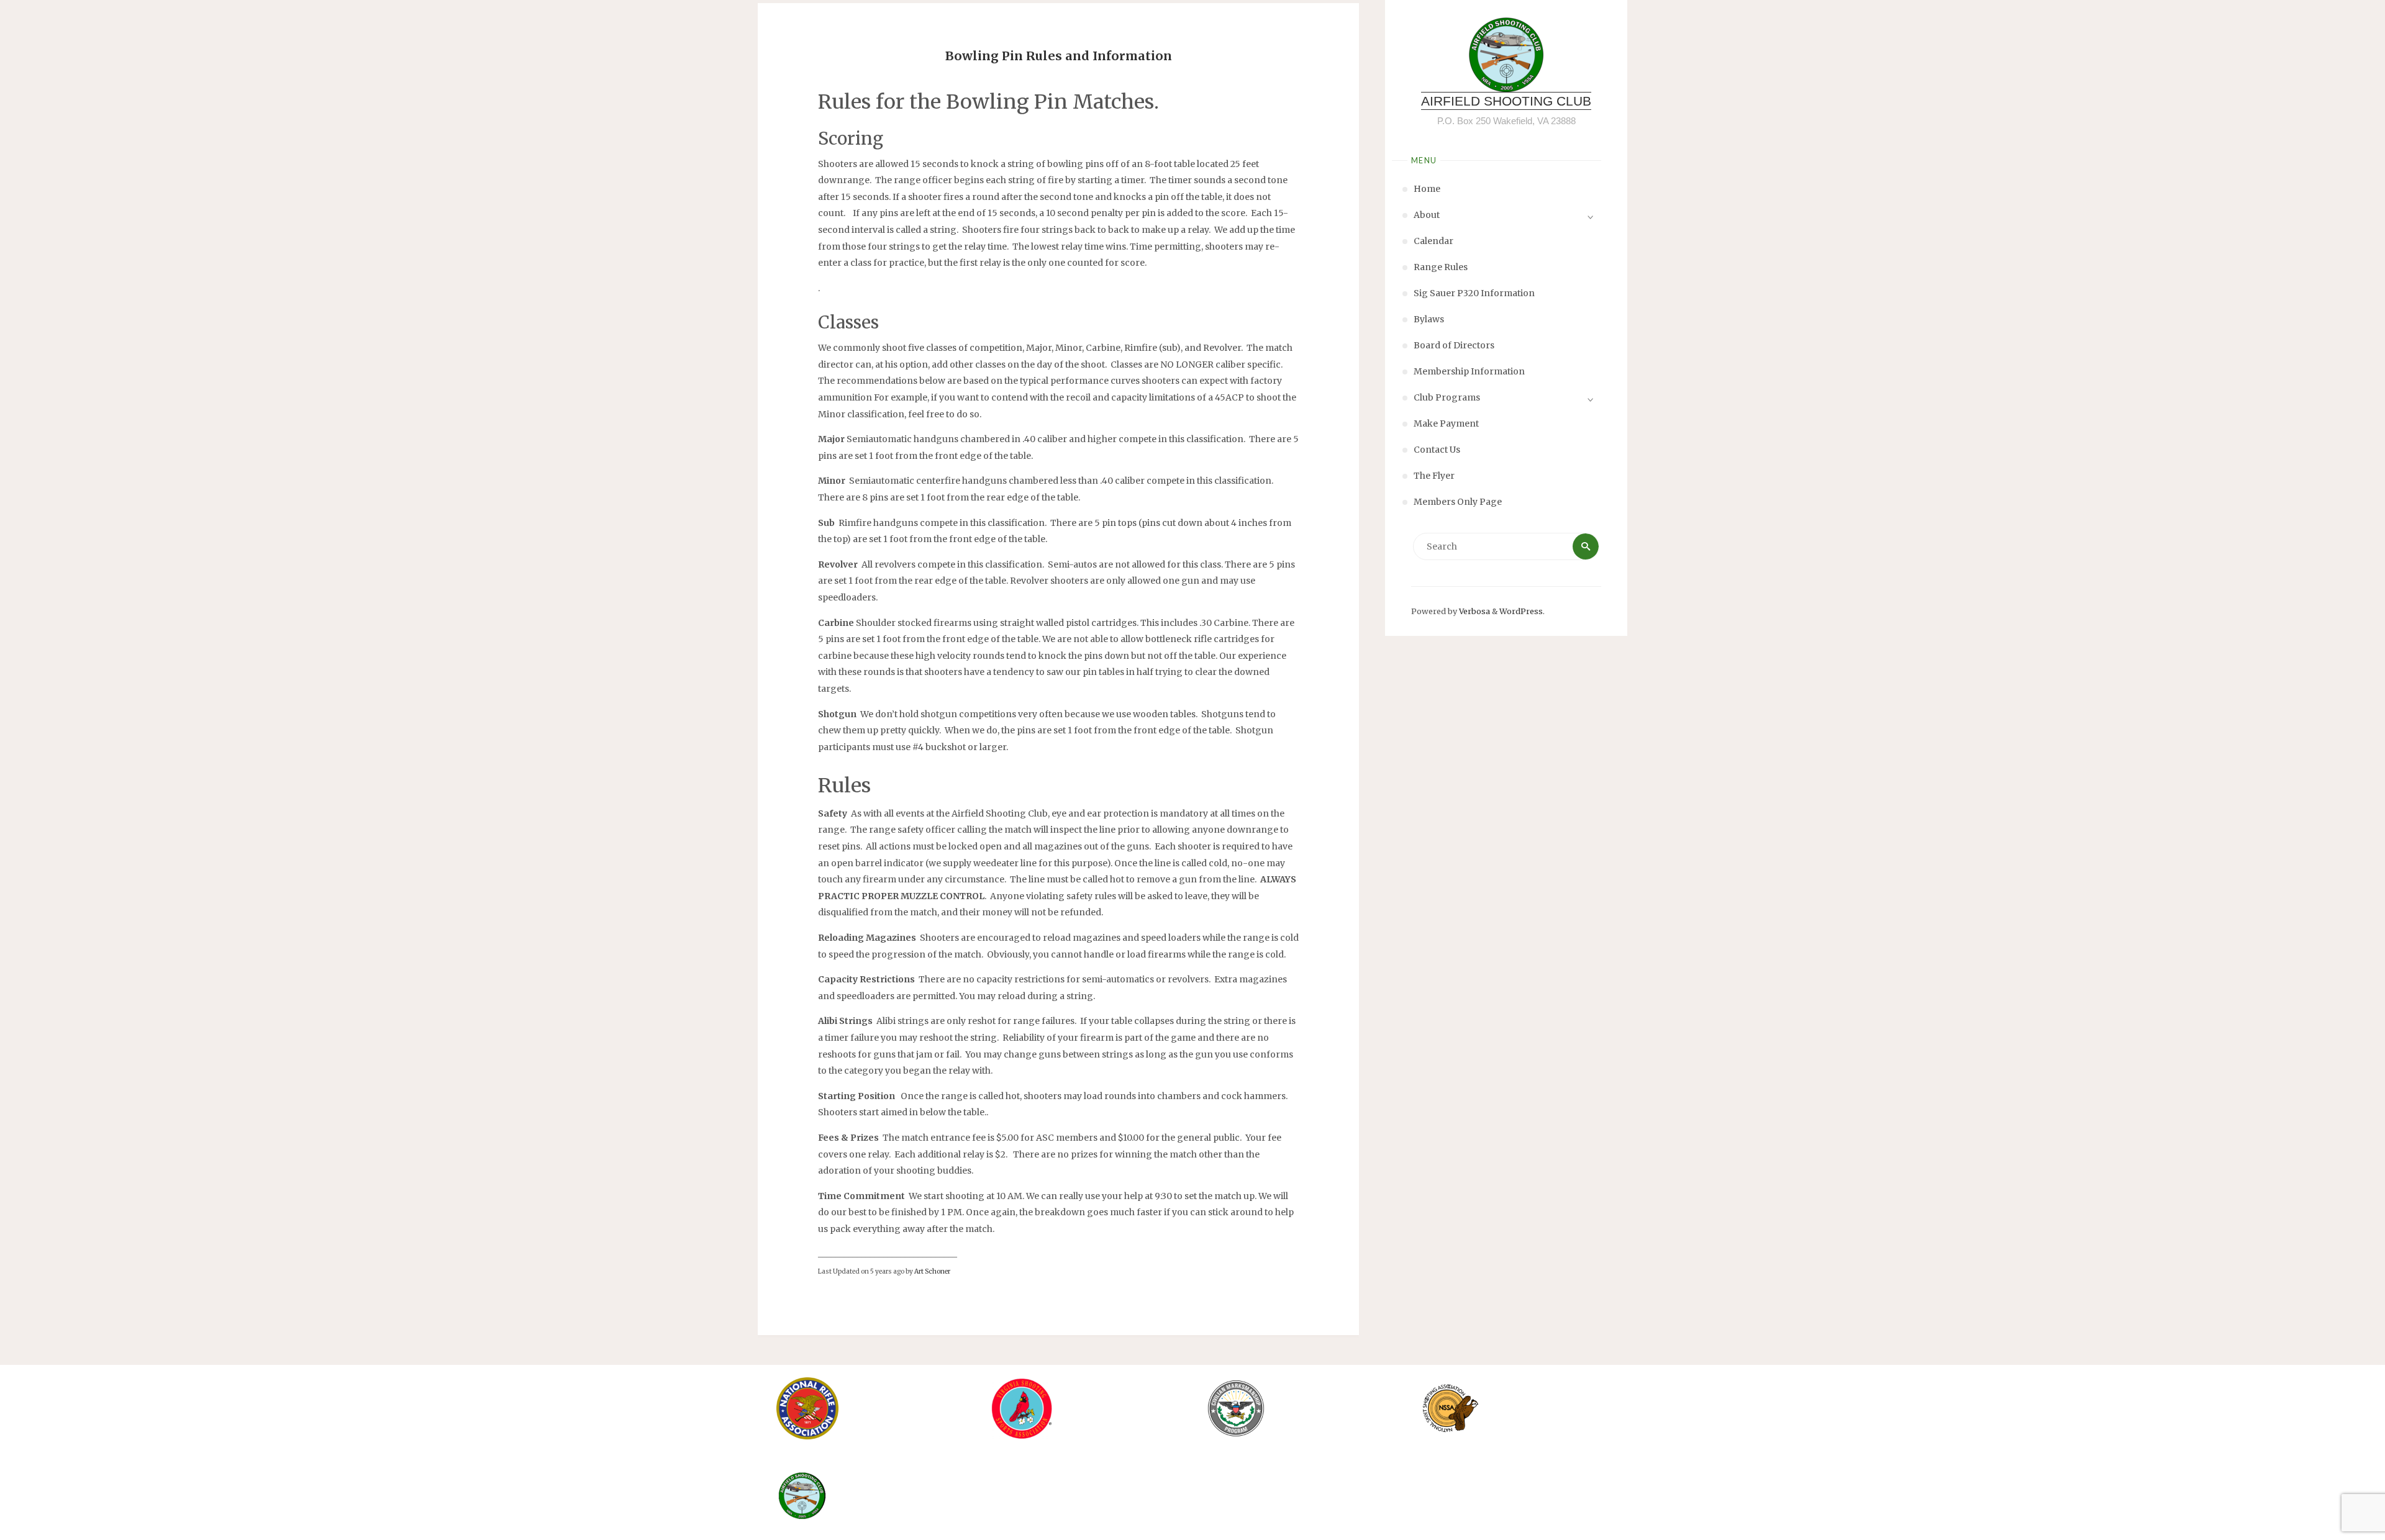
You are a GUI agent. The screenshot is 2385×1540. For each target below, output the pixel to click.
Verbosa (1474, 611)
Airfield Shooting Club (1506, 101)
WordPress (1521, 611)
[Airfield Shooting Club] (1506, 55)
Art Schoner (932, 1271)
